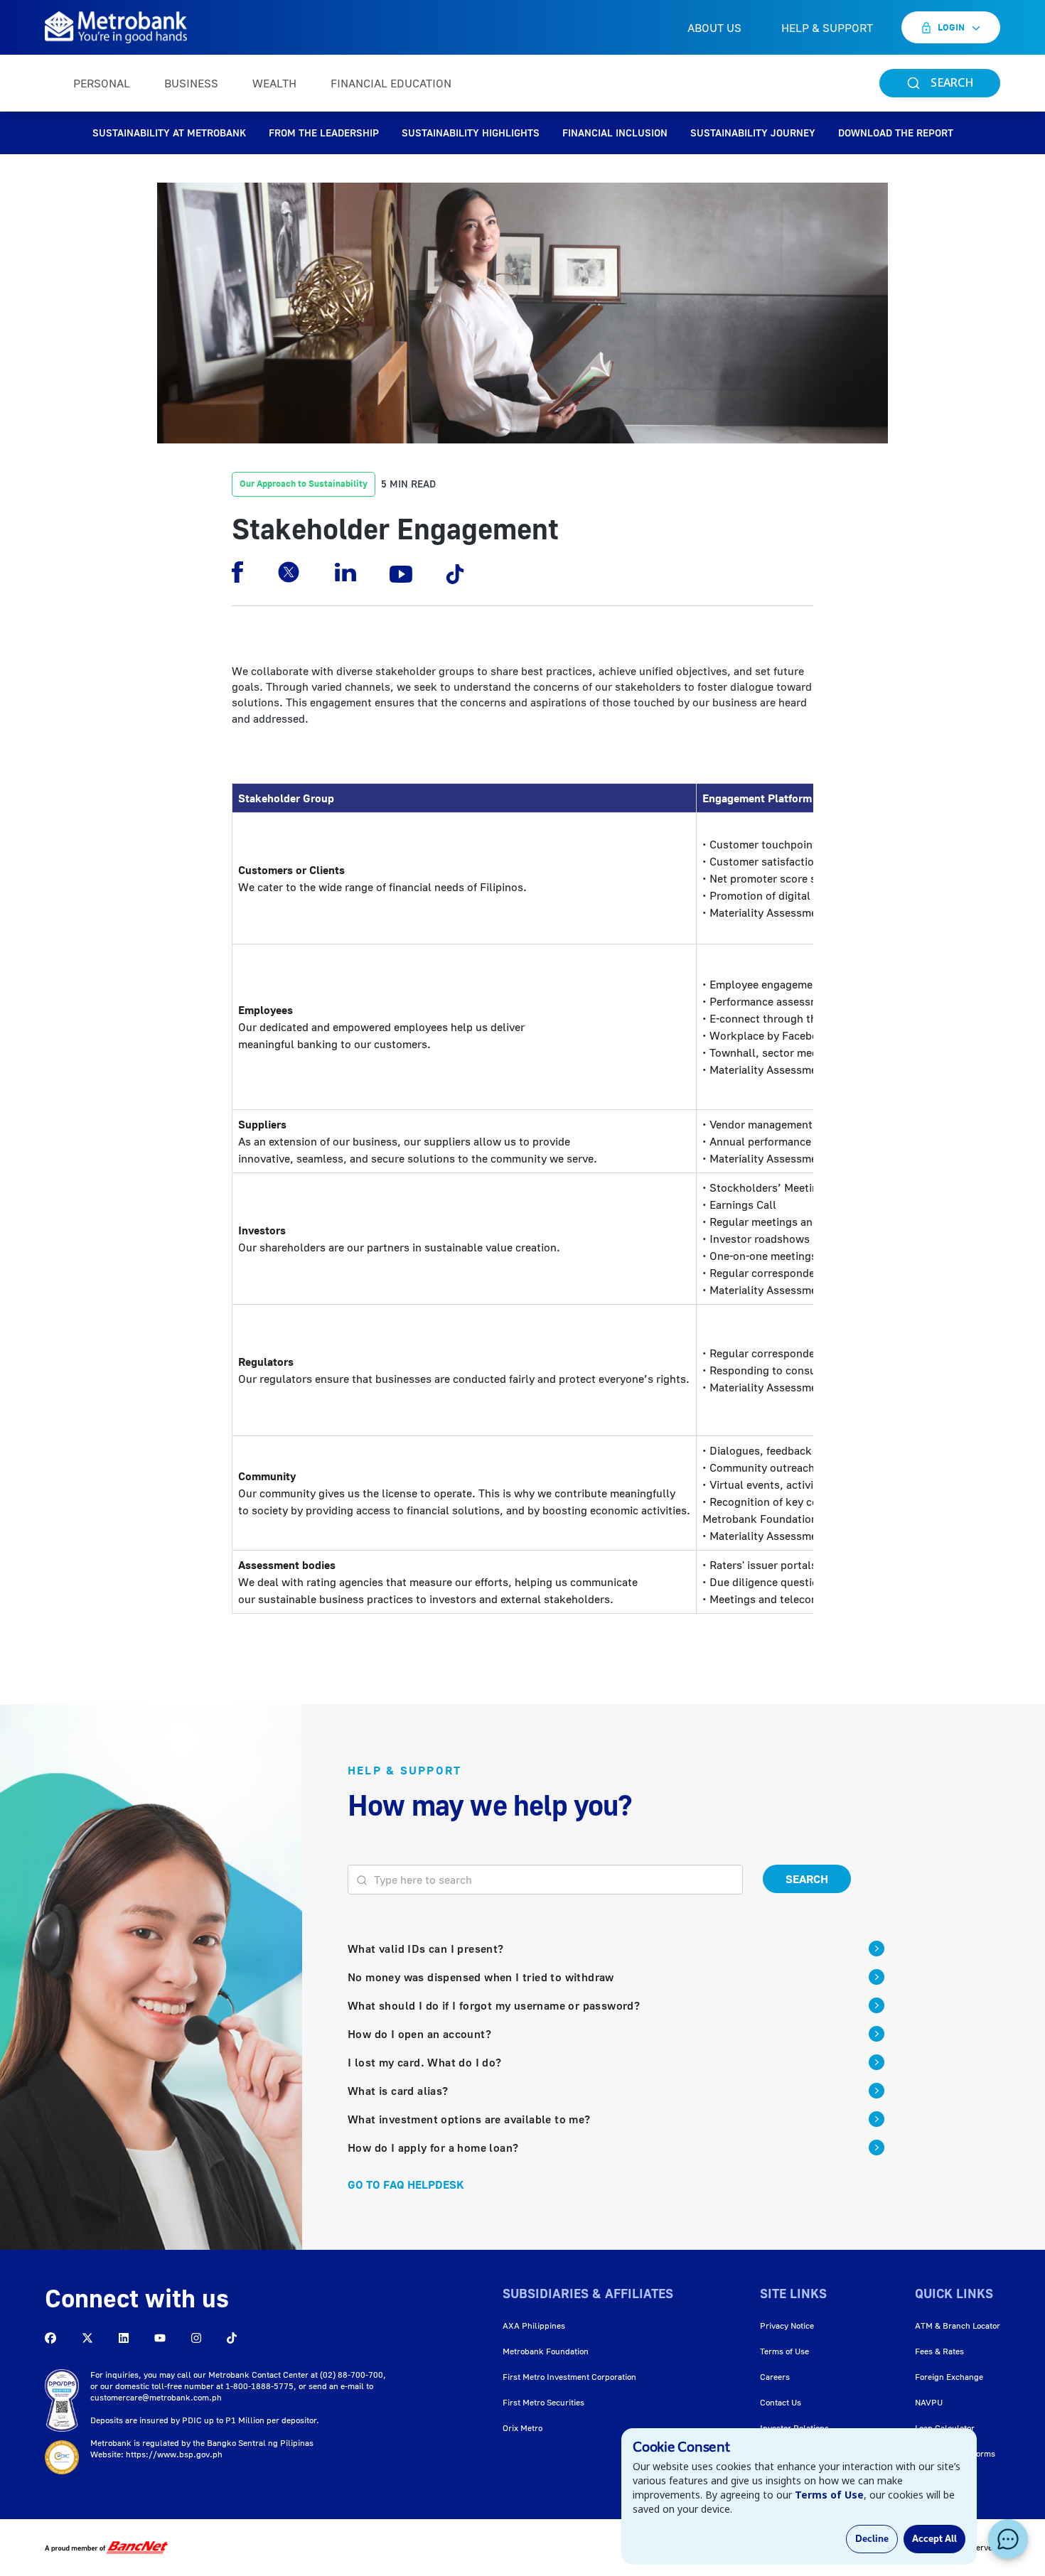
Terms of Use (784, 2351)
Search (807, 1879)
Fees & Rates (939, 2351)
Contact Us (781, 2402)
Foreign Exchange (949, 2377)
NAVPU (929, 2402)
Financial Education (391, 83)
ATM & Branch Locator (958, 2326)
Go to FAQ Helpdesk (406, 2184)
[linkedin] (345, 572)
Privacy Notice (787, 2326)
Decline (872, 2539)
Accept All (934, 2539)
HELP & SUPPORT (827, 28)
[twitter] (289, 572)
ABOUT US (714, 28)
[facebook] (237, 572)
